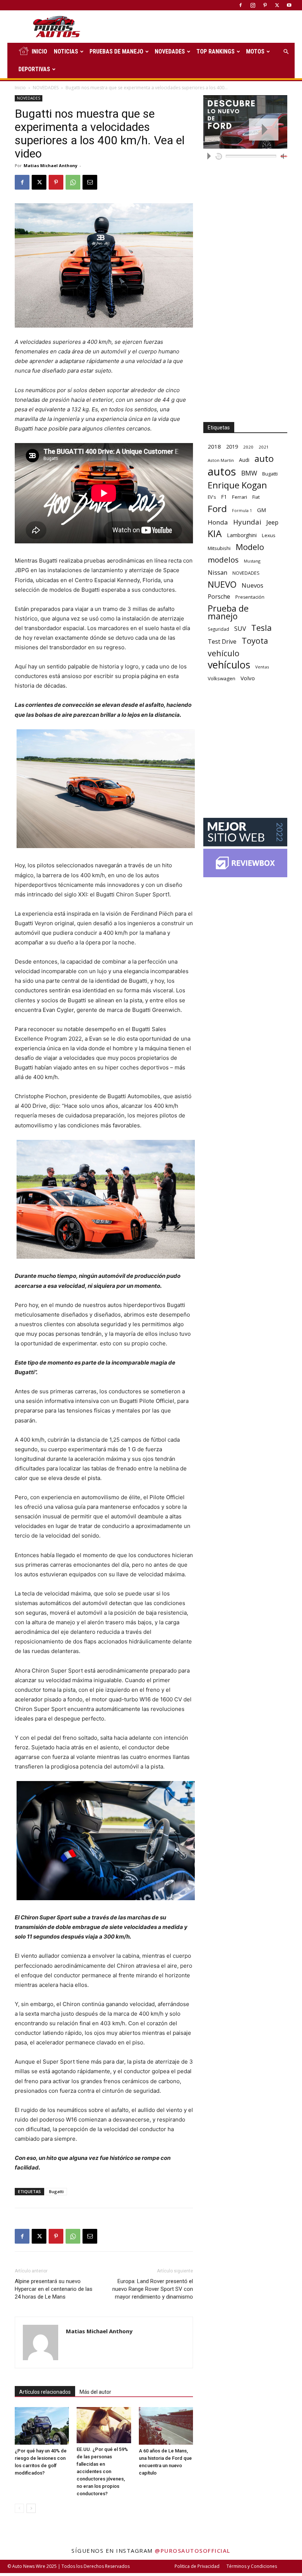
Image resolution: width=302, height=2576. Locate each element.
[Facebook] (240, 5)
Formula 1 (242, 511)
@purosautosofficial (193, 2551)
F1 (224, 497)
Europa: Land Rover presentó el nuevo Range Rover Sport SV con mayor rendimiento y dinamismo (153, 2289)
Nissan (217, 572)
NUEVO (222, 585)
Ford (217, 509)
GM (262, 510)
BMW (249, 473)
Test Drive (222, 642)
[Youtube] (289, 5)
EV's (212, 497)
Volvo (248, 678)
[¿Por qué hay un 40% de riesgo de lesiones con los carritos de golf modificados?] (42, 2426)
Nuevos (252, 585)
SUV (240, 628)
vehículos (229, 665)
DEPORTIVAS (34, 69)
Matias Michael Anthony (50, 165)
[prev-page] (19, 2508)
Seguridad (218, 629)
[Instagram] (253, 5)
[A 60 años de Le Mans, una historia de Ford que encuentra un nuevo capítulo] (166, 2426)
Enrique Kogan (237, 485)
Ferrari (240, 497)
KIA (215, 534)
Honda (218, 522)
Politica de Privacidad (197, 2566)
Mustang (252, 561)
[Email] (90, 182)
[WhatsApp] (73, 182)
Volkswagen (222, 678)
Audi (244, 460)
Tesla (261, 628)
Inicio (20, 88)
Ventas (262, 667)
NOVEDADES (170, 51)
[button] (286, 52)
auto (264, 458)
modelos (223, 560)
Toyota (255, 641)
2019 (232, 447)
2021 (264, 447)
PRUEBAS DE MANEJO (116, 51)
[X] (277, 5)
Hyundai (247, 522)
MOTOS (255, 51)
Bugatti (56, 2191)
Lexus (269, 535)
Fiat (256, 497)
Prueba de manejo (228, 612)
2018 (214, 446)
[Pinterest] (265, 5)
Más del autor (95, 2392)
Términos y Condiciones (252, 2566)
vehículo (224, 653)
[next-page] (31, 2508)
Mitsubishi (219, 548)
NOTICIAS (66, 51)
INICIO (39, 51)
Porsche (219, 597)
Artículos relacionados (45, 2392)
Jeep (272, 522)
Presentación (250, 597)
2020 (248, 447)
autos (222, 472)
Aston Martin (221, 460)
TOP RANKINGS (215, 51)
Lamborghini (242, 535)
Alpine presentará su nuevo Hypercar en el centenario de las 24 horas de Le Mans (54, 2289)
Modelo (250, 547)
